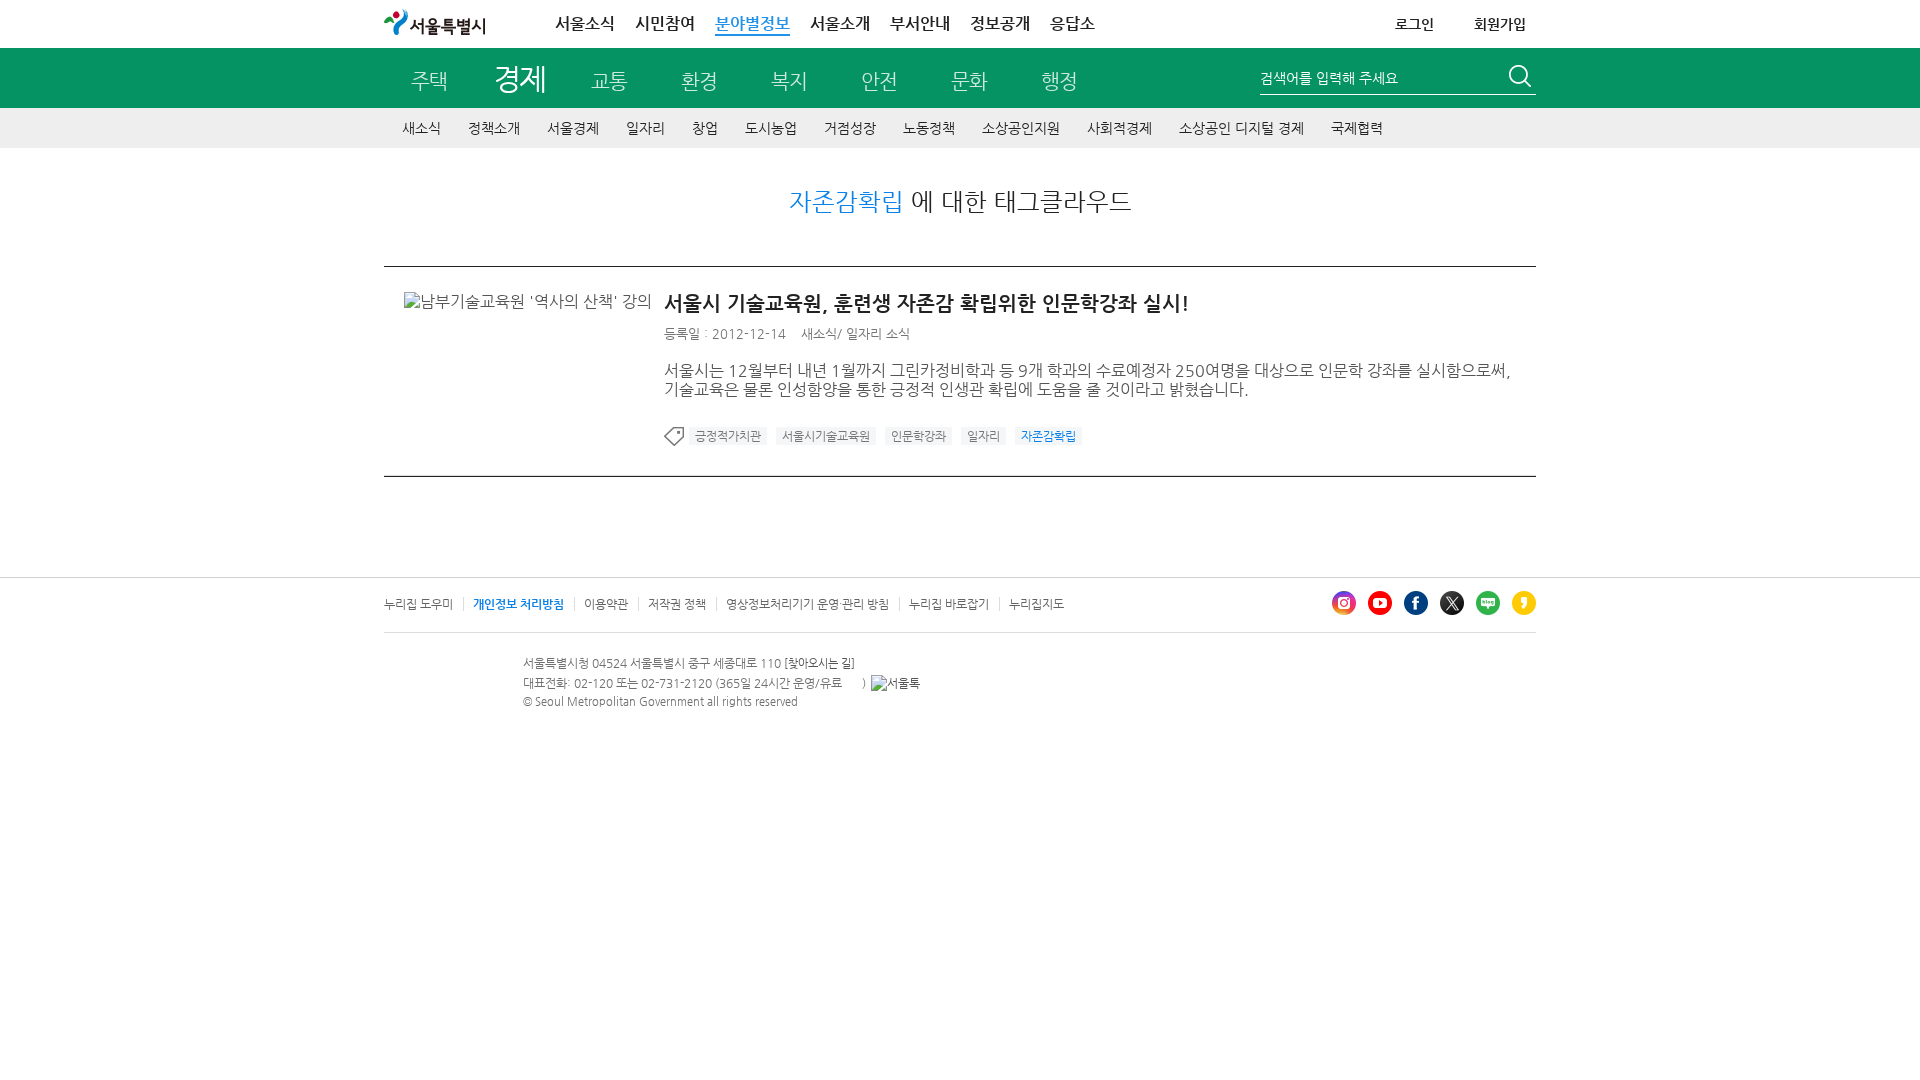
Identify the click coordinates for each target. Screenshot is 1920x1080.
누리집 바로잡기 (949, 604)
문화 (969, 81)
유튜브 (1380, 603)
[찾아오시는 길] (819, 663)
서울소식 (585, 23)
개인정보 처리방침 (518, 604)
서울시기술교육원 (826, 436)
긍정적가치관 (728, 436)
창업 (705, 128)
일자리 (645, 128)
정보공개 (1000, 23)
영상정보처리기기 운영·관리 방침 (807, 604)
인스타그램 (1344, 603)
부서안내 (920, 23)
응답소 (1072, 23)
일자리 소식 (878, 333)
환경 (699, 81)
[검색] (1522, 79)
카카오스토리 (1524, 603)
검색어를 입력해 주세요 (1329, 78)
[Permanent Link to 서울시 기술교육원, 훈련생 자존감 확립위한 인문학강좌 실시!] (533, 301)
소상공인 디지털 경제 (1241, 128)
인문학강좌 (918, 436)
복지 (789, 81)
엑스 (1452, 603)
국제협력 (1357, 128)
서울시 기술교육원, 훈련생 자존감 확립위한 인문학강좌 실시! (926, 303)
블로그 (1488, 603)
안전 (879, 81)
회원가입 (1500, 24)
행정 (1059, 81)
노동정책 (929, 128)
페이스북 (1416, 603)
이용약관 (606, 604)
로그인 (1414, 24)
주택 (429, 81)
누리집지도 (1036, 604)
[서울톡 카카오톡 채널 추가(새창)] (895, 683)
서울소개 (840, 23)
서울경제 (573, 128)
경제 (519, 78)
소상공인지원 (1021, 128)
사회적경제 (1119, 128)
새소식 (421, 128)
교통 (609, 81)
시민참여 (665, 23)
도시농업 (771, 128)
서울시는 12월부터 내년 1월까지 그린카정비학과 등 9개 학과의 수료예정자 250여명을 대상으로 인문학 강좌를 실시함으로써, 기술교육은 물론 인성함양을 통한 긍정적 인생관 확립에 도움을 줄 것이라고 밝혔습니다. (1087, 380)
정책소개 (494, 128)
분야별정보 (752, 23)
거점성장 (850, 128)
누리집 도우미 (418, 604)
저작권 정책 (677, 604)
